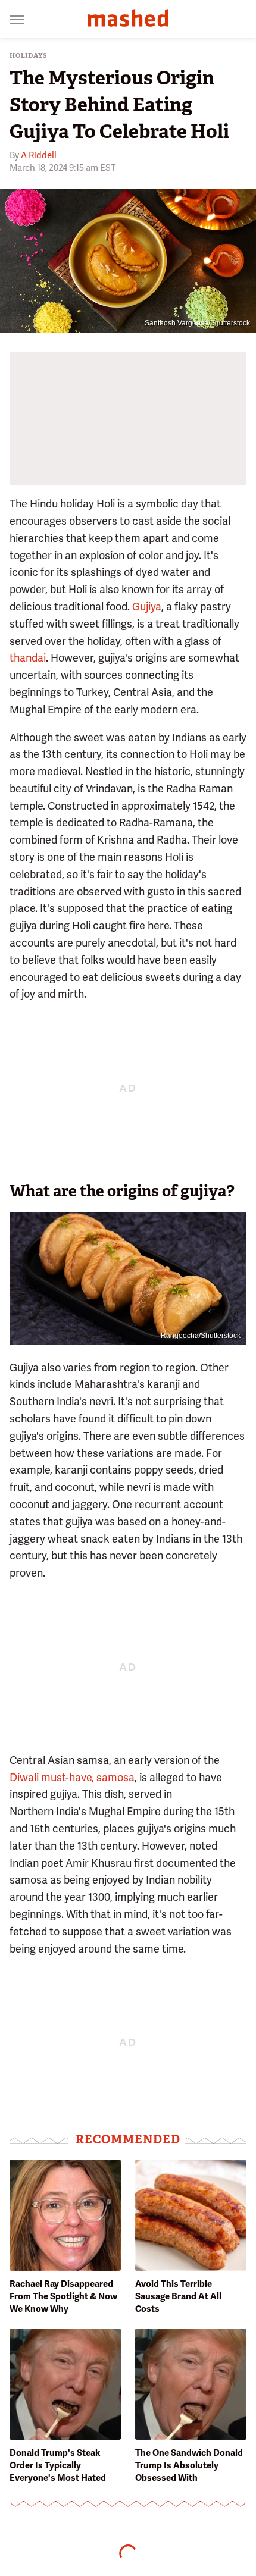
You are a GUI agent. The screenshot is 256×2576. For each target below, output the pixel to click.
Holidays (28, 56)
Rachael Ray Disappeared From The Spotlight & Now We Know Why (63, 2296)
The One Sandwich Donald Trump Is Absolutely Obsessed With (189, 2465)
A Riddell (39, 155)
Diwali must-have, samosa (72, 1777)
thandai (28, 658)
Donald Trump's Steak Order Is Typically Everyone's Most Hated (58, 2465)
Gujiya (147, 607)
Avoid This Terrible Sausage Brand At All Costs (178, 2296)
